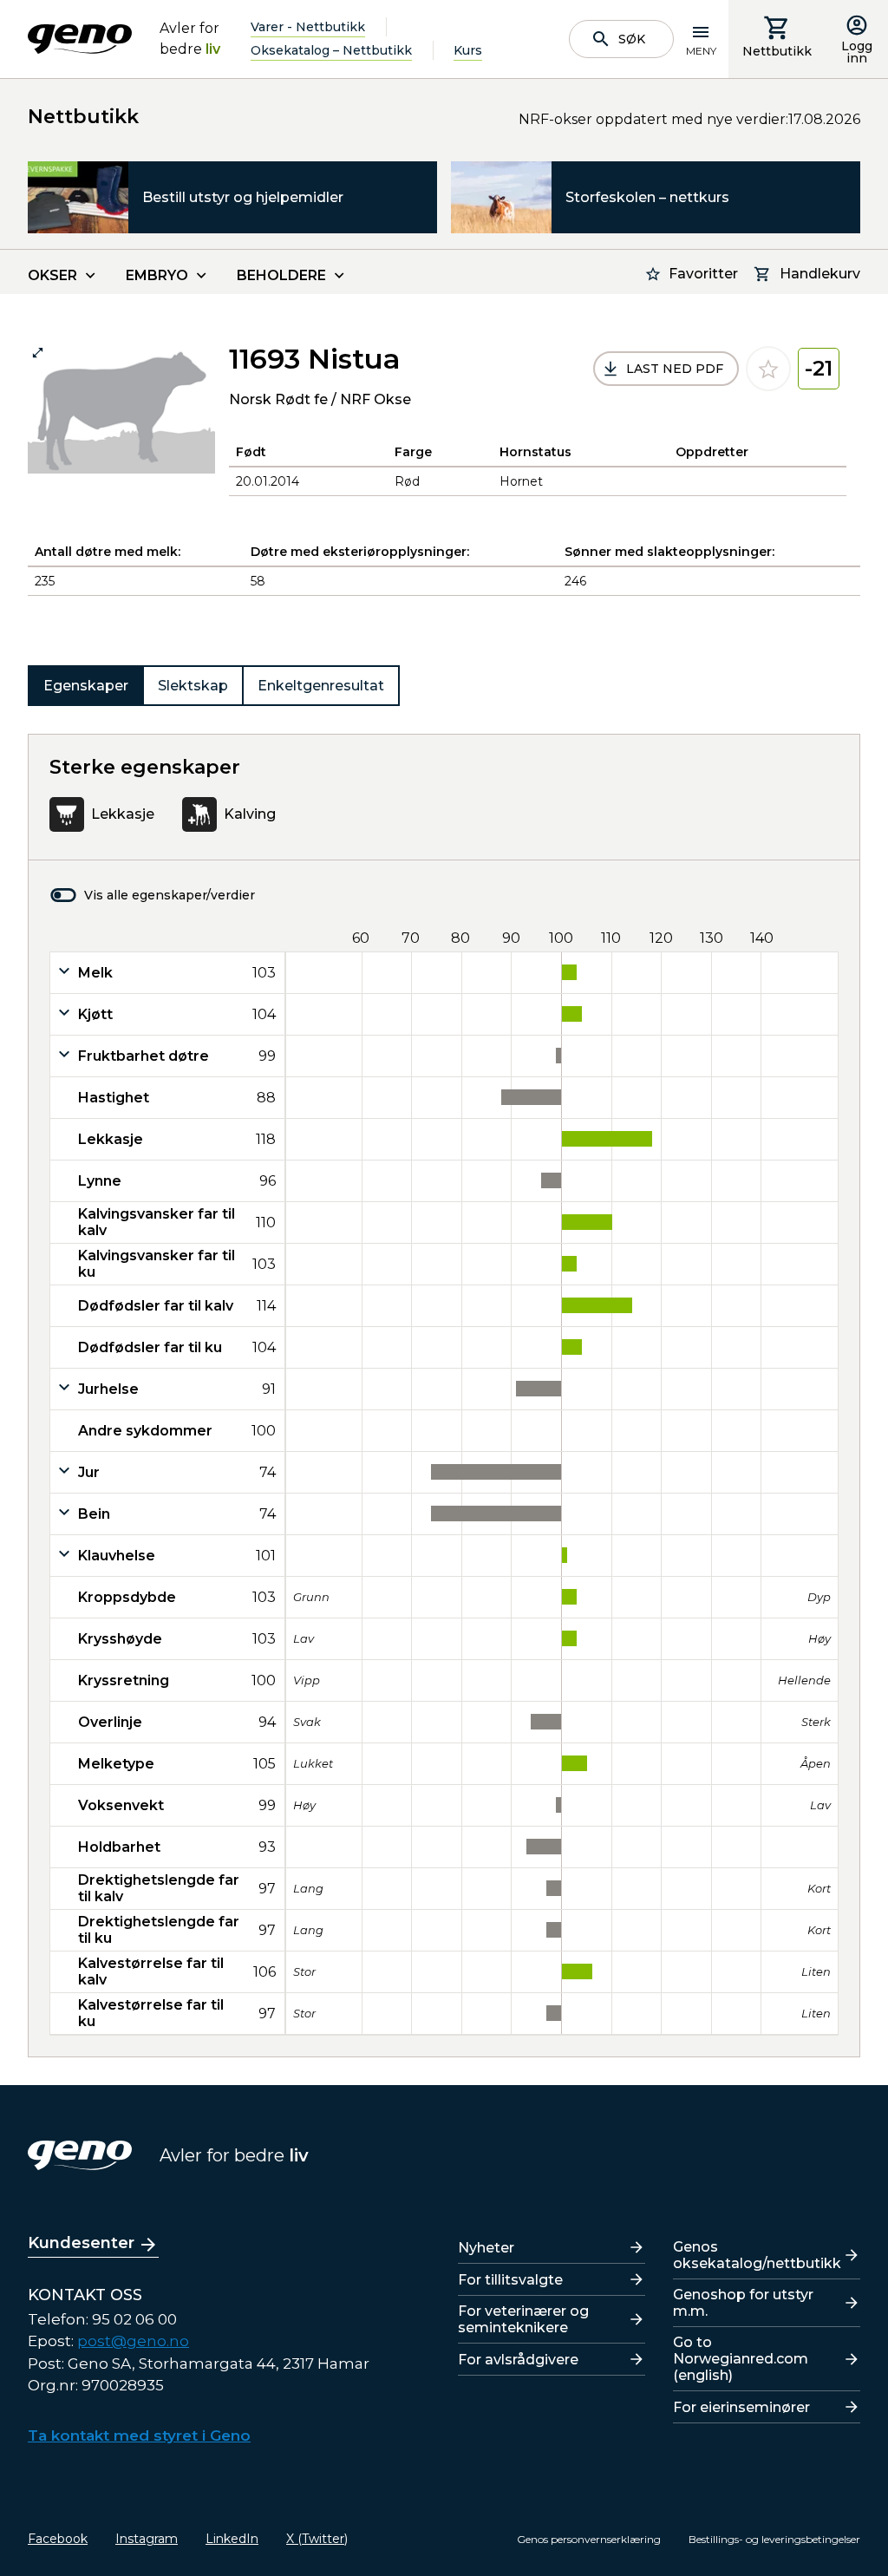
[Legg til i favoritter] (768, 369)
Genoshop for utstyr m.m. (743, 2303)
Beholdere (281, 275)
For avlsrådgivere (518, 2360)
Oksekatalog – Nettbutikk (331, 50)
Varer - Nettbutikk (308, 27)
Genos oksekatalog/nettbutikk (757, 2255)
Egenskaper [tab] (86, 686)
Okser (52, 275)
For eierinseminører (741, 2407)
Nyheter (486, 2248)
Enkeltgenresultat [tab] (321, 686)
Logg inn (857, 52)
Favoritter (703, 274)
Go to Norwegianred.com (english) (741, 2359)
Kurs (468, 50)
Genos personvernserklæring (589, 2539)
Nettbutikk (777, 51)
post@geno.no (133, 2341)
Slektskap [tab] (193, 686)
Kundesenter (81, 2243)
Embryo (157, 275)
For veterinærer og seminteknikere (523, 2319)
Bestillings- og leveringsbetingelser (774, 2539)
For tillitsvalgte (510, 2280)
